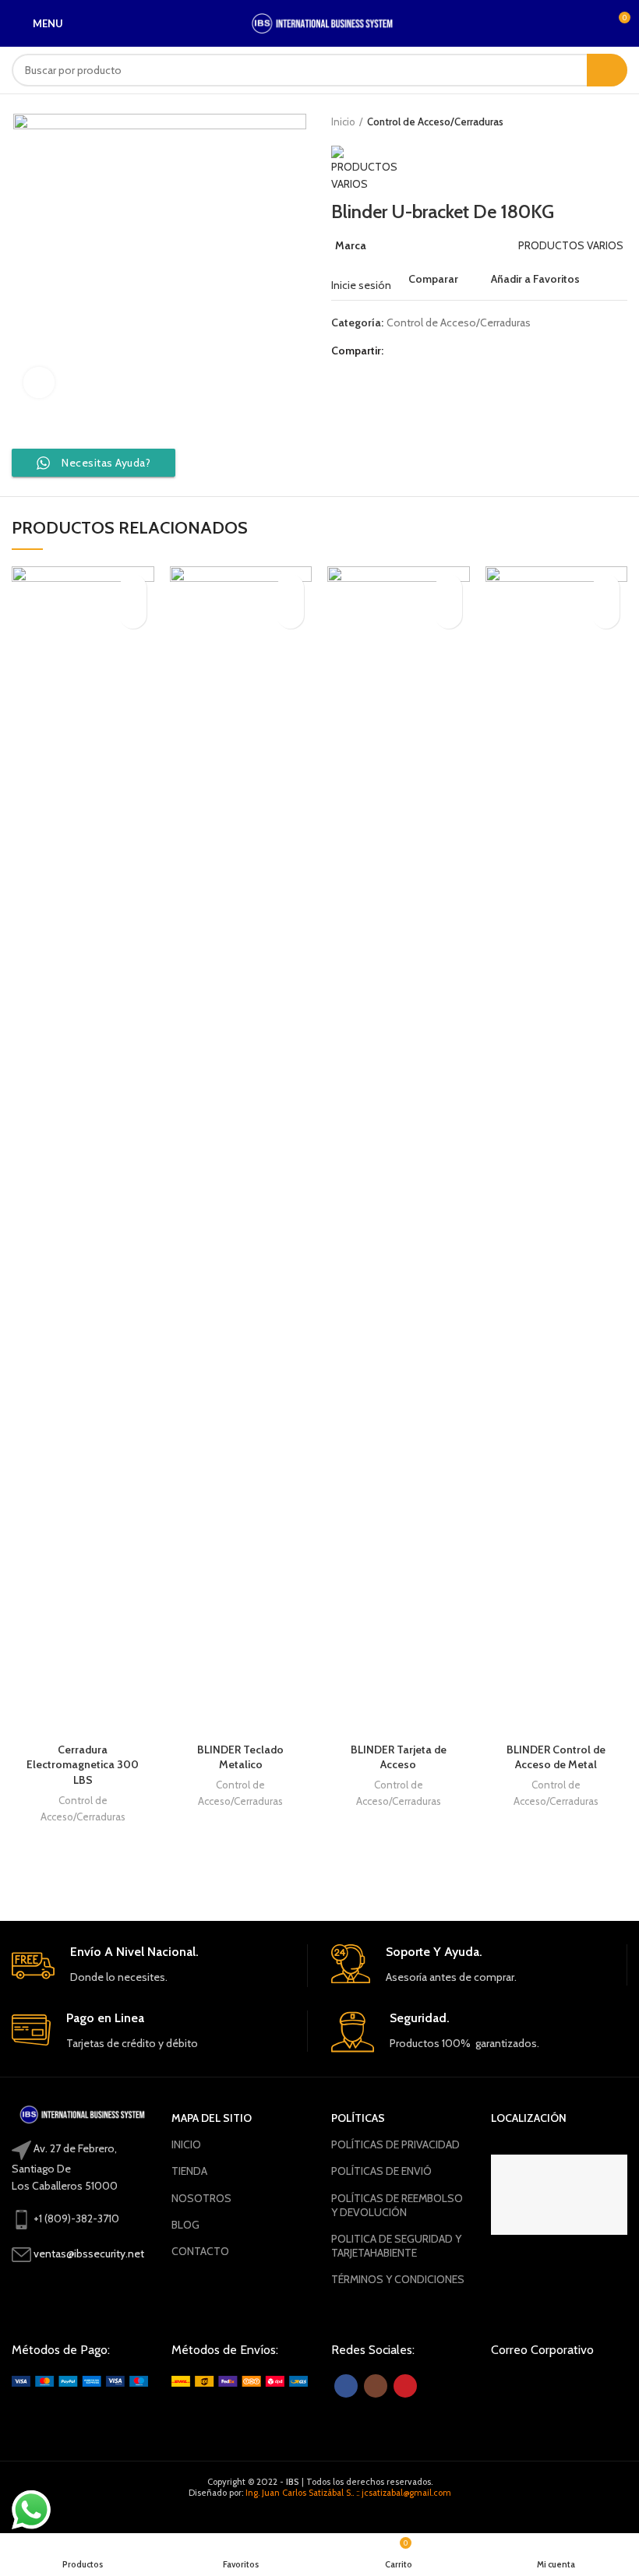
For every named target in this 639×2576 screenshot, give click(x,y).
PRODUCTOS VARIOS (571, 245)
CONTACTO (200, 2251)
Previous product (588, 122)
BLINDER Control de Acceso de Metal (556, 1757)
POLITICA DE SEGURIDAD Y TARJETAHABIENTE (396, 2246)
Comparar (433, 279)
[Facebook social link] (399, 351)
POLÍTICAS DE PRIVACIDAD (395, 2144)
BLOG (185, 2225)
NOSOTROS (201, 2198)
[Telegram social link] (452, 351)
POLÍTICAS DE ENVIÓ (381, 2171)
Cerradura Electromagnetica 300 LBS (83, 1765)
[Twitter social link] (417, 351)
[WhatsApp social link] (434, 351)
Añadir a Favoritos (535, 279)
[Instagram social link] (376, 2386)
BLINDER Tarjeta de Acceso (399, 1757)
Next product (620, 122)
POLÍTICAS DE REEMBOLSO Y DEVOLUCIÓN (397, 2205)
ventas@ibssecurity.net (89, 2254)
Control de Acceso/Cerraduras (435, 122)
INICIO (186, 2144)
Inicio (343, 122)
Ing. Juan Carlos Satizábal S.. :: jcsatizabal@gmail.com (348, 2493)
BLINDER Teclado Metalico (240, 1757)
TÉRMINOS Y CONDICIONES (398, 2279)
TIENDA (189, 2171)
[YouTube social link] (405, 2386)
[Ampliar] (39, 382)
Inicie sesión (361, 285)
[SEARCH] (607, 70)
